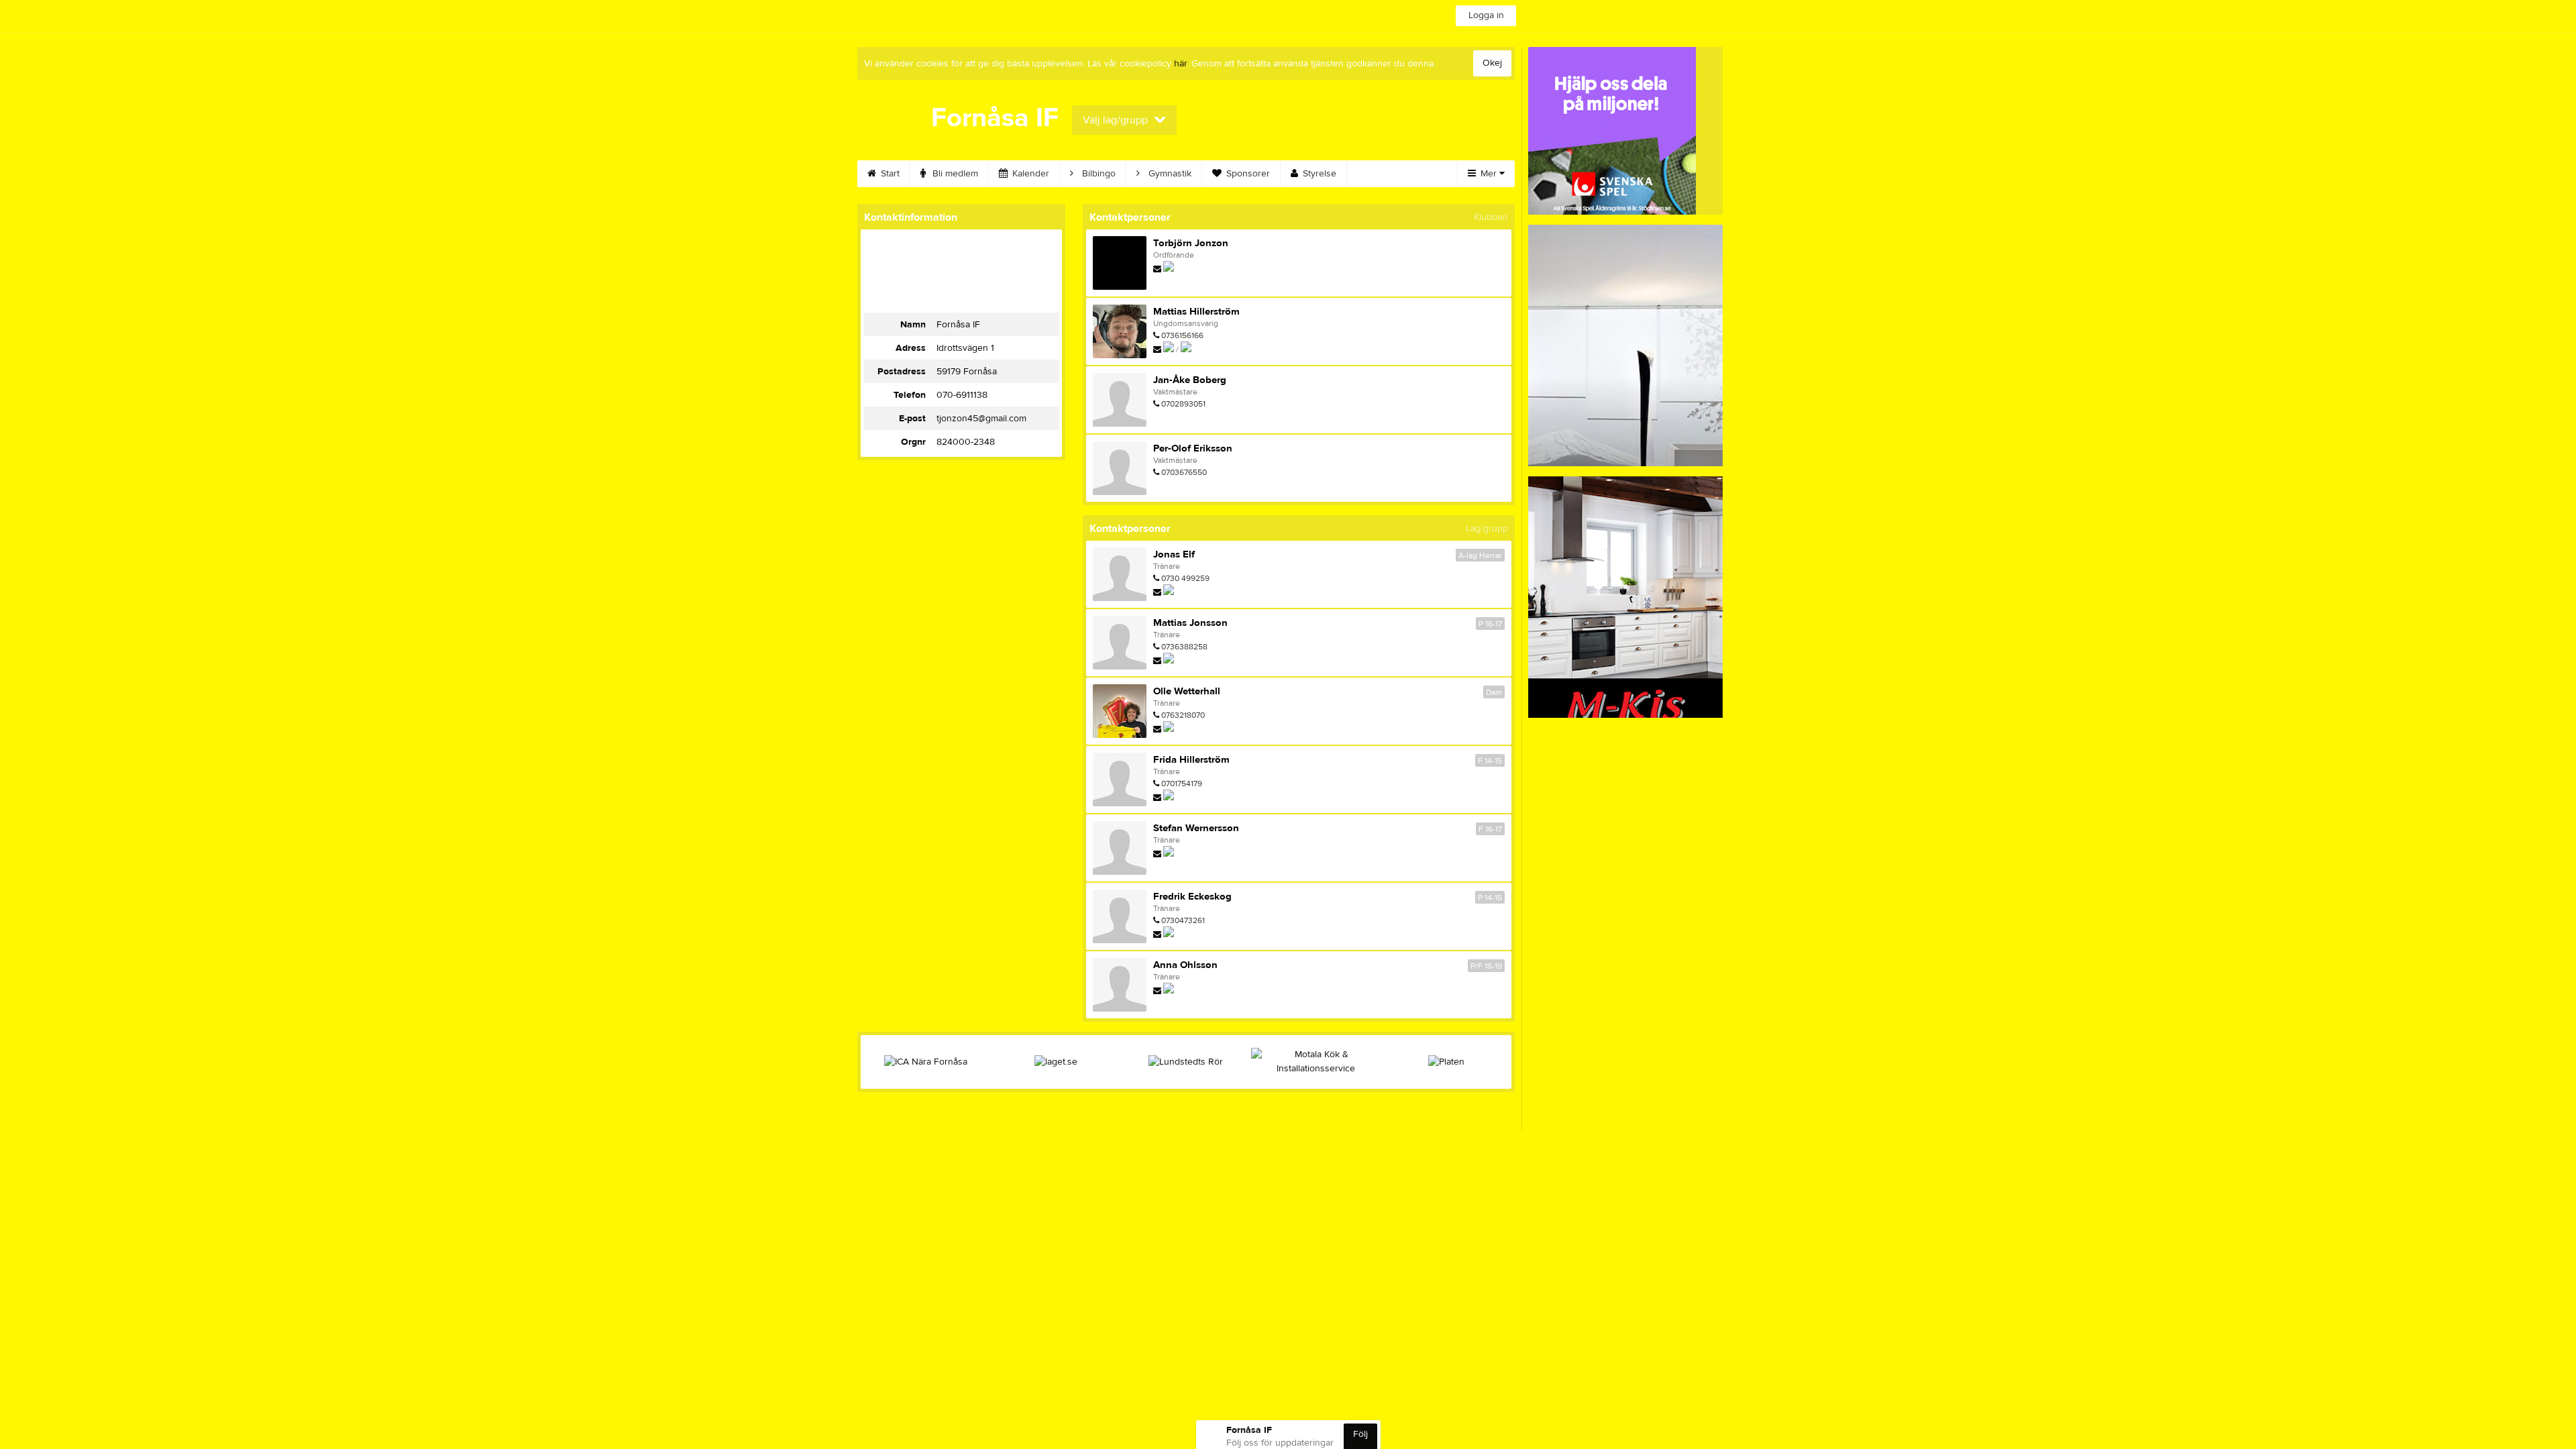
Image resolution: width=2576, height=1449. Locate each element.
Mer (1489, 174)
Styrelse (1318, 174)
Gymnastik (1169, 174)
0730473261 (1183, 920)
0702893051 (1183, 404)
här (1180, 64)
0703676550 (1184, 472)
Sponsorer (1247, 174)
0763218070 (1183, 715)
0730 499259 (1185, 578)
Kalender (1029, 174)
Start (889, 174)
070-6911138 (962, 395)
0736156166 (1182, 335)
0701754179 (1182, 784)
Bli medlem (954, 174)
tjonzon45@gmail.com (981, 419)
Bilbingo (1097, 174)
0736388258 (1184, 647)
